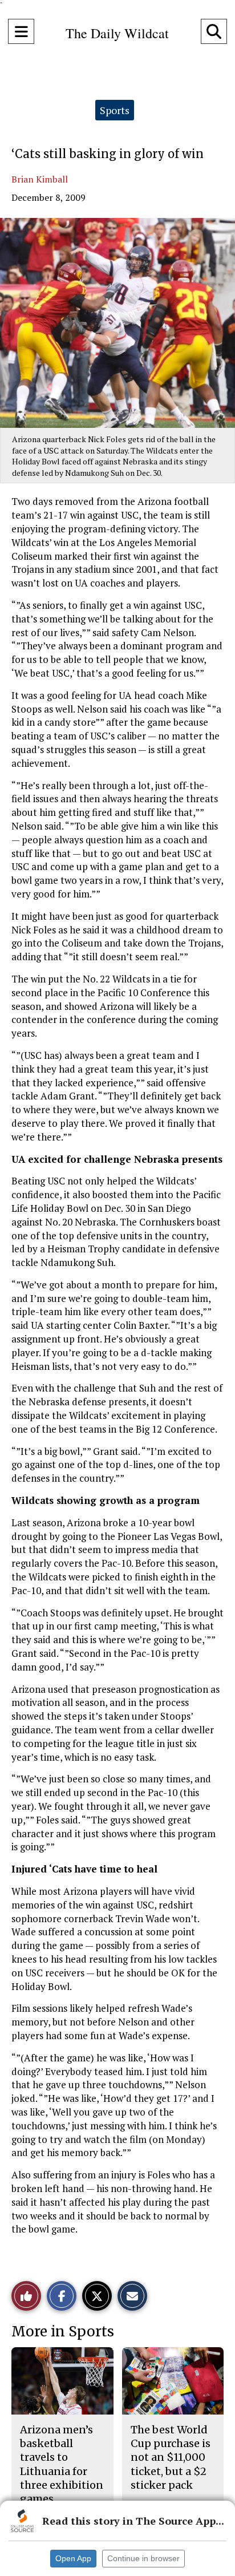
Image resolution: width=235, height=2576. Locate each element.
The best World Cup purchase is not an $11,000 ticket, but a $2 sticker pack (171, 2457)
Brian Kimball (40, 179)
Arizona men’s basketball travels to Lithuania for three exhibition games (62, 2464)
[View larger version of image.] (117, 323)
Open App (73, 2558)
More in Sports (63, 2332)
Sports (115, 110)
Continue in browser (143, 2558)
